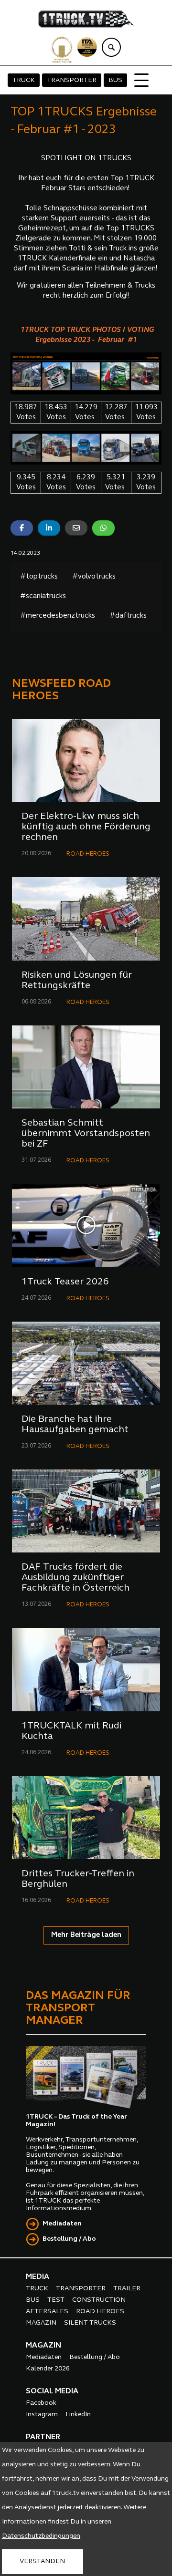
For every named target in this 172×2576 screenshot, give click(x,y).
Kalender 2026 (48, 2369)
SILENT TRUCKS (90, 2323)
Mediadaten (62, 2224)
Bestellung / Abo (69, 2239)
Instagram (42, 2415)
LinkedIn (78, 2415)
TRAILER (127, 2289)
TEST (56, 2300)
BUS (115, 80)
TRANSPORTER (72, 80)
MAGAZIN (41, 2323)
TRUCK (24, 80)
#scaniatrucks (43, 596)
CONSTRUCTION (99, 2300)
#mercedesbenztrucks (58, 616)
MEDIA (38, 2277)
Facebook (41, 2403)
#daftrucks (128, 616)
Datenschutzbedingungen (41, 2536)
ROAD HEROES (88, 854)
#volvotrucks (94, 577)
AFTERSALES (47, 2312)
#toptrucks (39, 577)
